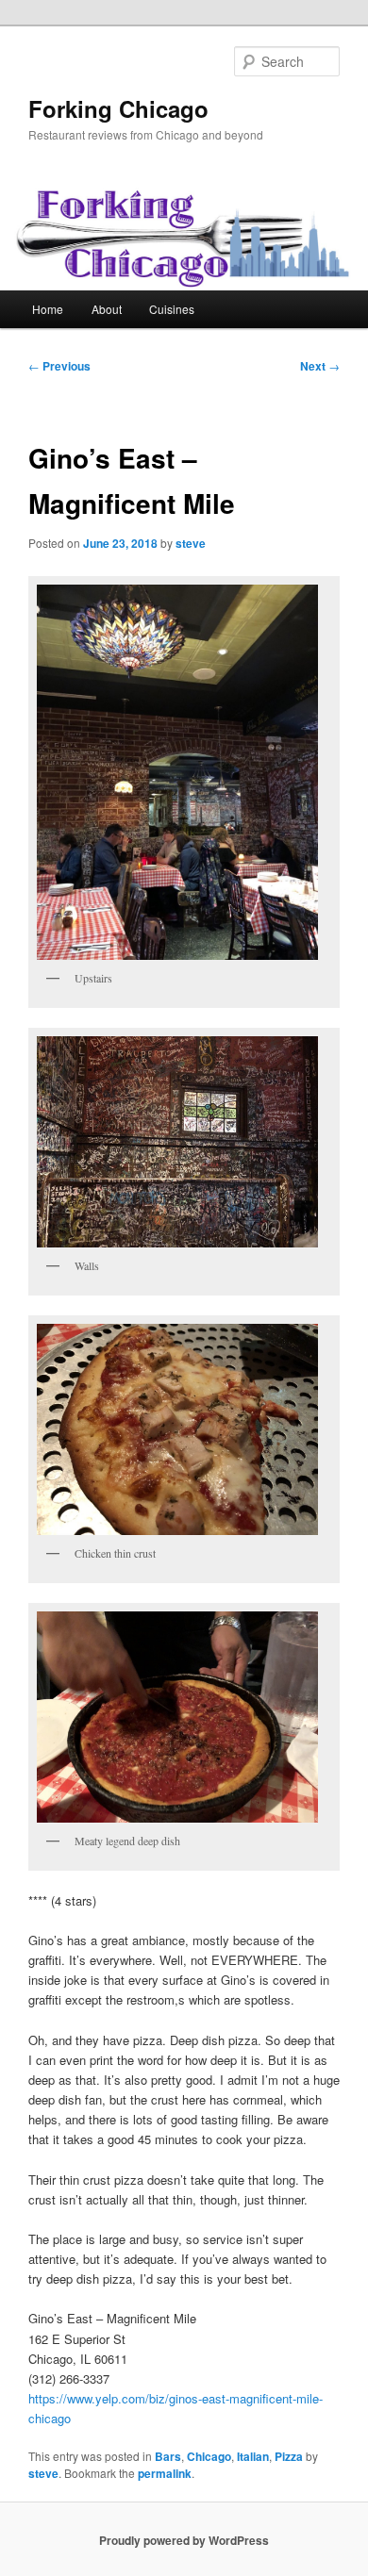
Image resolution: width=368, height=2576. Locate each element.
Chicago (209, 2456)
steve (191, 543)
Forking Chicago (118, 108)
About (107, 309)
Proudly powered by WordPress (184, 2540)
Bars (168, 2456)
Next (320, 366)
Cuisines (172, 309)
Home (48, 309)
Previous (59, 366)
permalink (165, 2473)
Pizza (289, 2456)
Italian (253, 2456)
